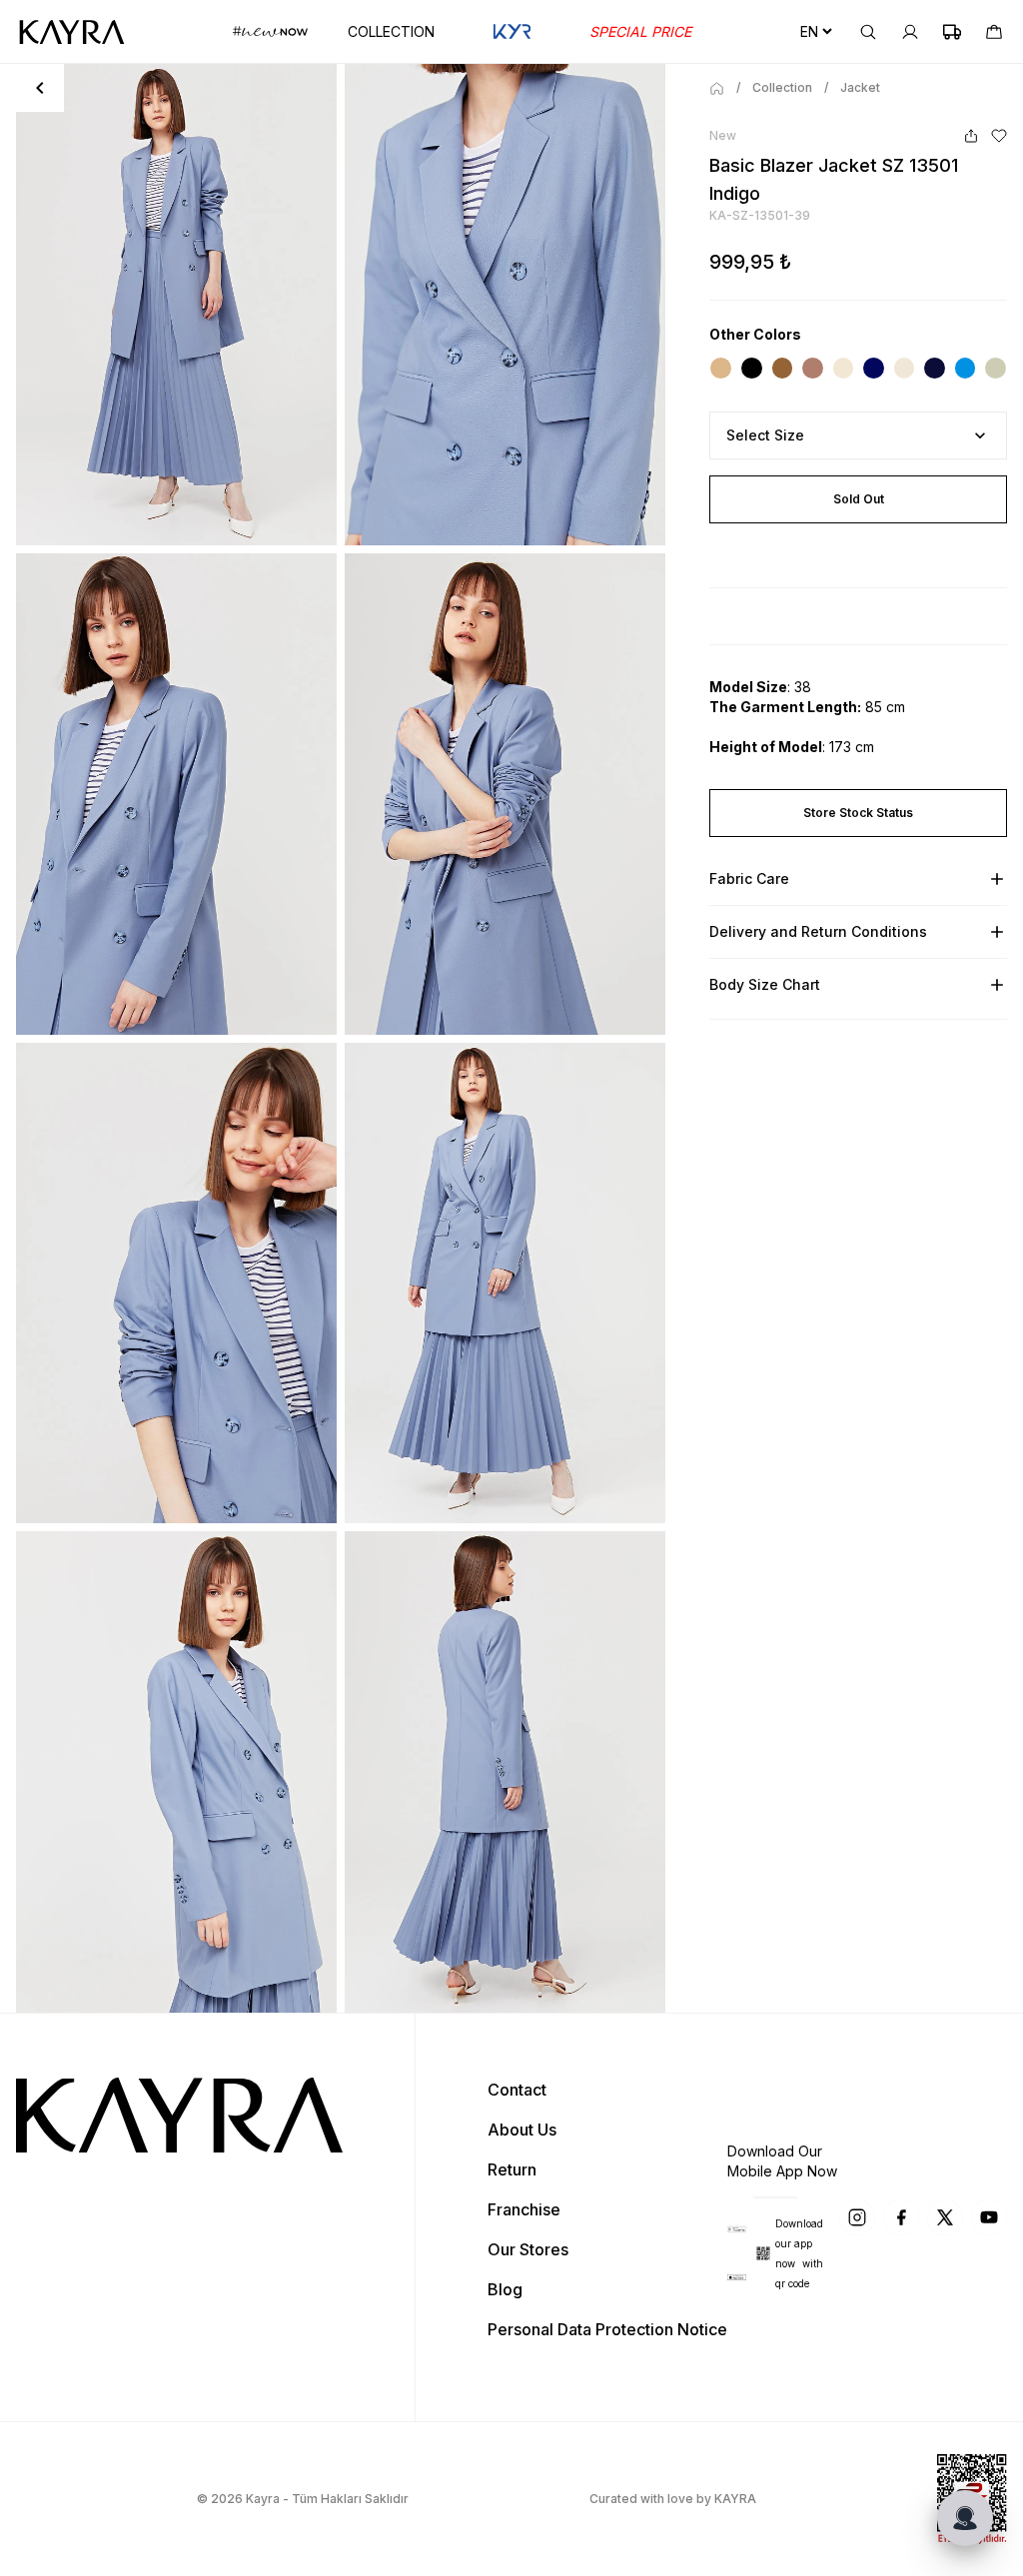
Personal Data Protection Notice (607, 2329)
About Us (522, 2130)
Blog (505, 2289)
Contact (517, 2090)
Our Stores (528, 2249)
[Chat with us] (965, 2518)
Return (512, 2169)
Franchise (524, 2209)
